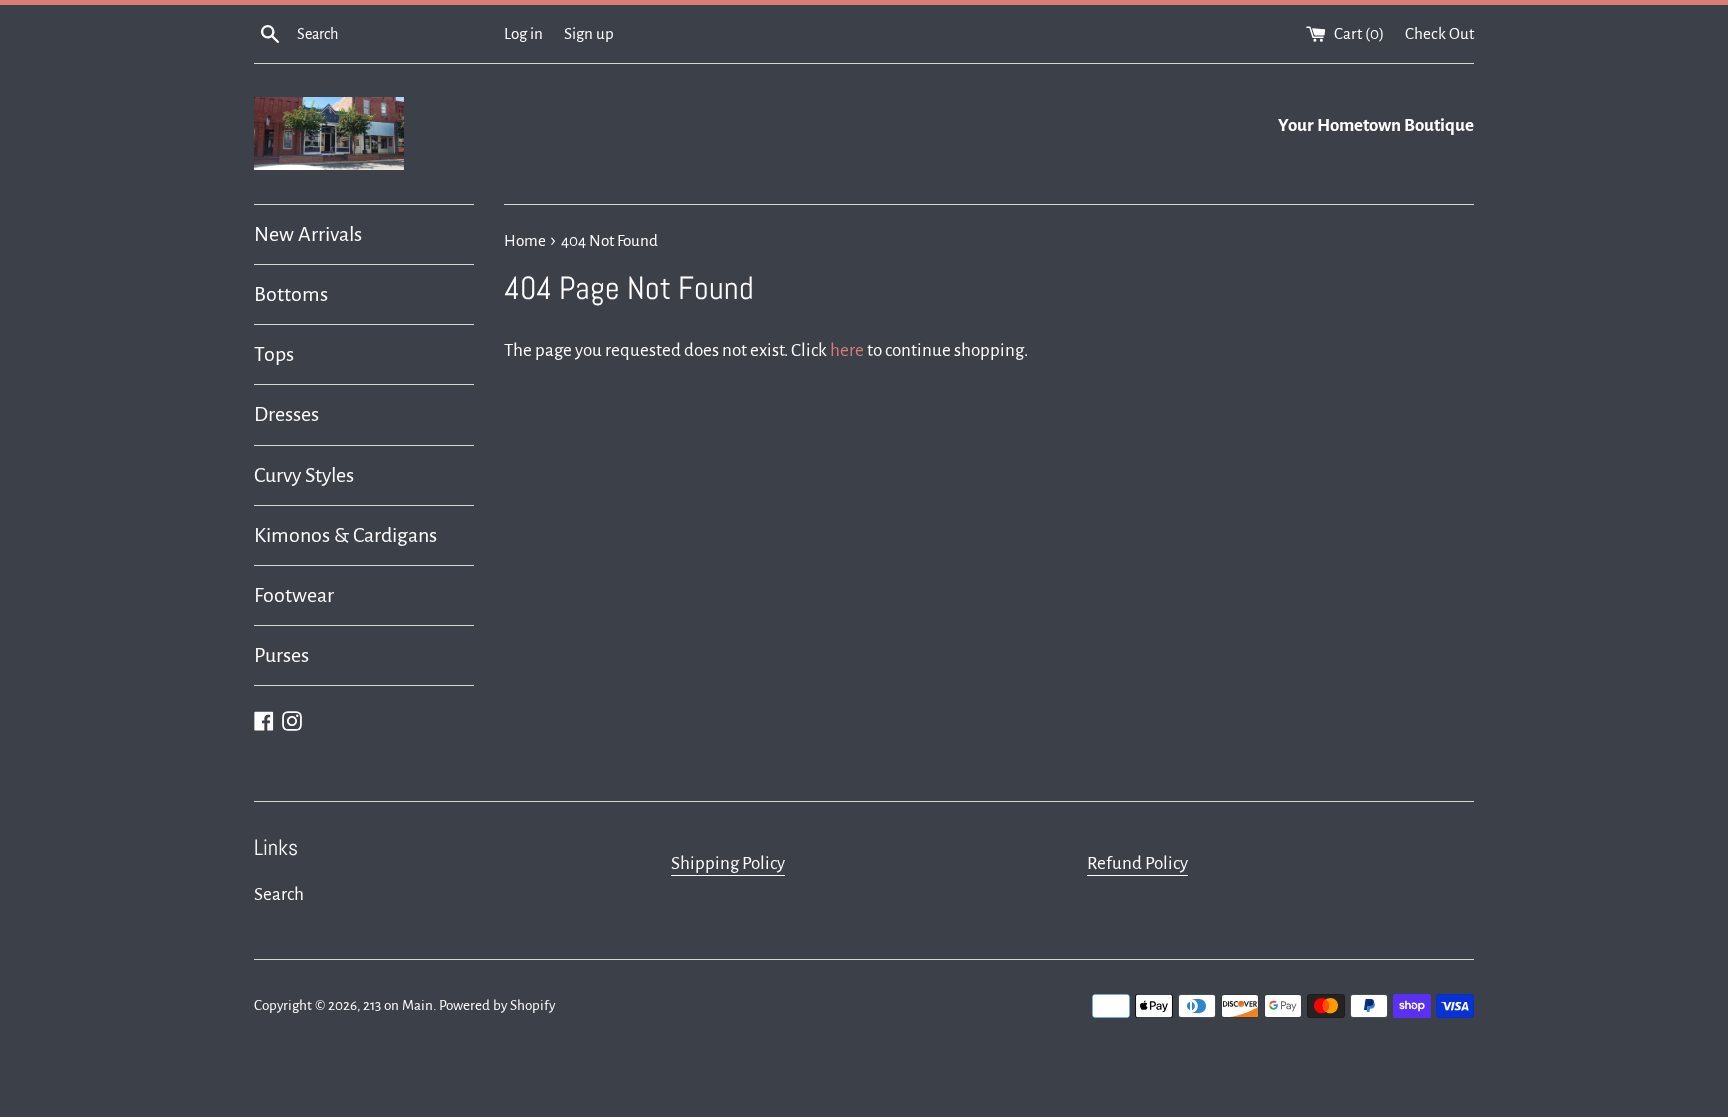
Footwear (294, 595)
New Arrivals (308, 234)
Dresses (286, 414)
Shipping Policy (728, 863)
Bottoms (291, 294)
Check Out (1439, 33)
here (847, 350)
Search (279, 894)
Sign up (589, 33)
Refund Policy (1137, 863)
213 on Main (398, 1005)
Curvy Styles (304, 475)
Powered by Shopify (497, 1005)
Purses (281, 655)
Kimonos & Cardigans (345, 535)
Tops (274, 354)
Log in (523, 33)
